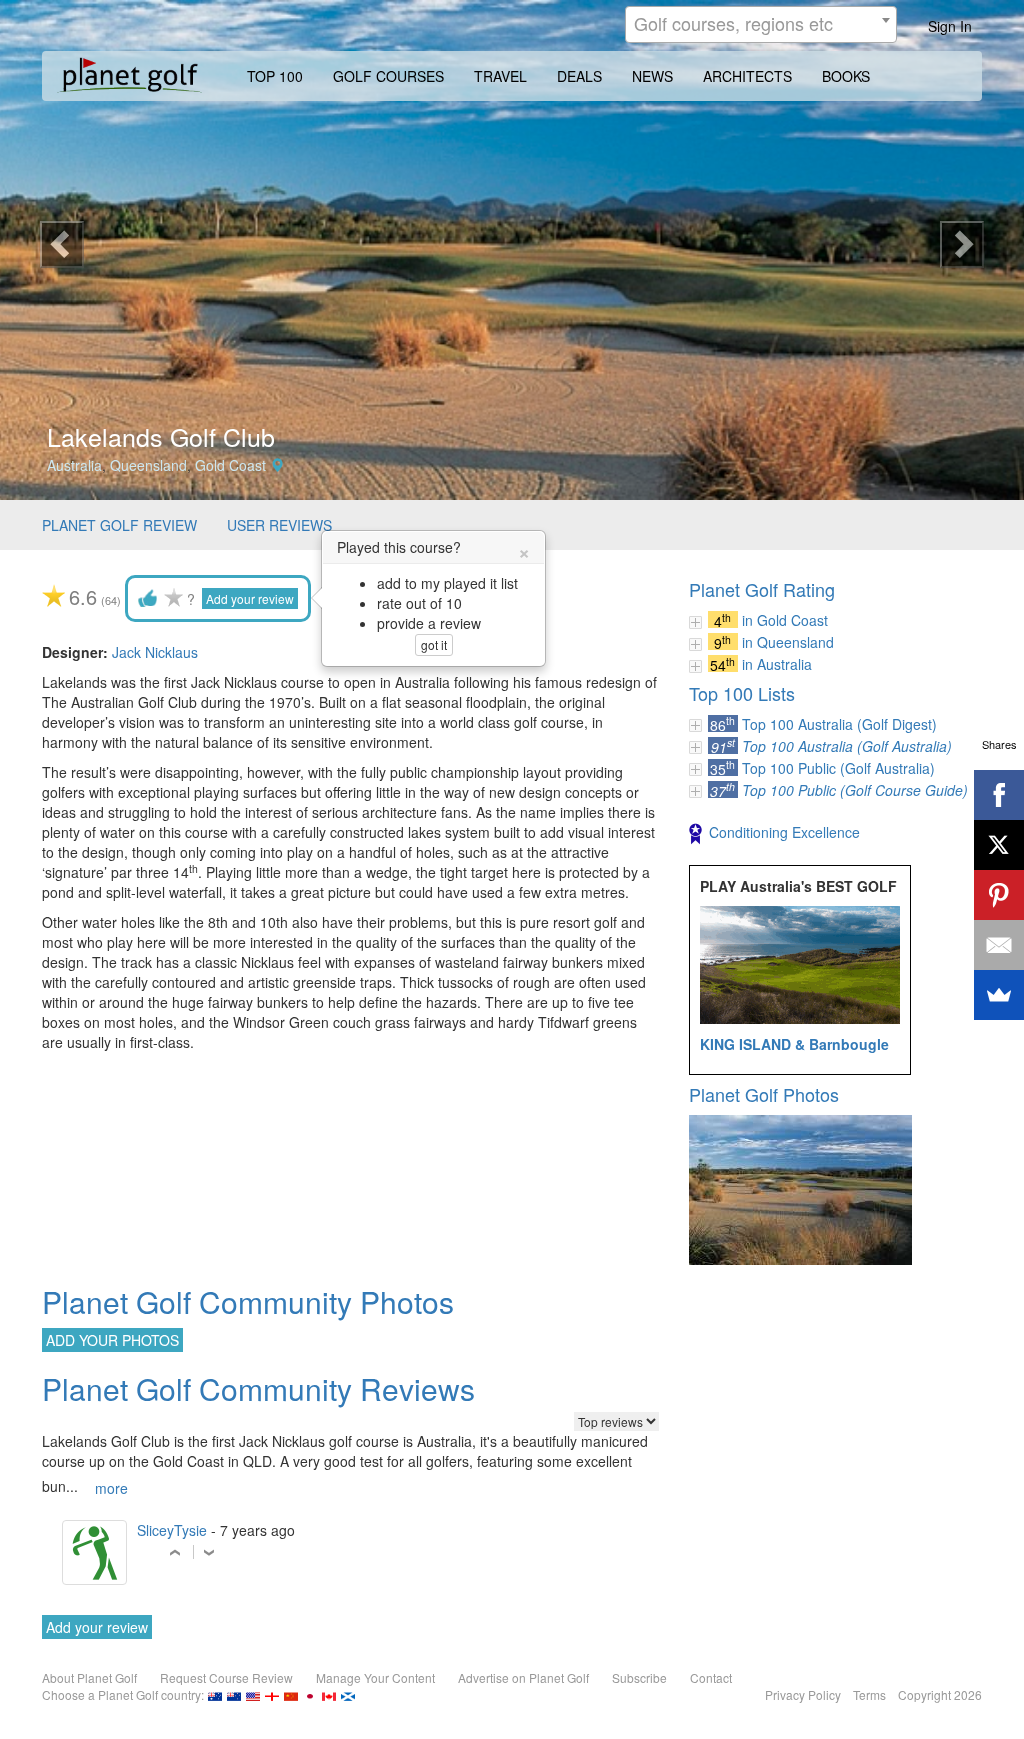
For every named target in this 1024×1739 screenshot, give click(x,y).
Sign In (950, 26)
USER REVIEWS (279, 525)
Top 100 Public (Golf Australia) (838, 768)
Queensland (148, 465)
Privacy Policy (803, 1694)
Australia (74, 465)
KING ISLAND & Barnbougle (794, 1044)
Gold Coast (230, 465)
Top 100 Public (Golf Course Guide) (855, 790)
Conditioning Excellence (784, 832)
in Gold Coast (785, 620)
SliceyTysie (172, 1530)
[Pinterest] (999, 895)
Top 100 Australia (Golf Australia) (847, 746)
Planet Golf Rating (762, 589)
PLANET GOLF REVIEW (119, 525)
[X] (999, 845)
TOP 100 (275, 76)
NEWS (652, 76)
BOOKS (846, 76)
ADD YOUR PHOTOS (112, 1340)
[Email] (999, 945)
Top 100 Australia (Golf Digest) (839, 724)
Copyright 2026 (940, 1694)
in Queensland (788, 642)
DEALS (579, 76)
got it (434, 644)
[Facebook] (999, 795)
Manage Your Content (375, 1677)
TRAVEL (500, 76)
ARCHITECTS (747, 76)
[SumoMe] (999, 995)
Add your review (250, 598)
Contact (711, 1677)
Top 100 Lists (742, 693)
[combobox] (761, 24)
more (111, 1488)
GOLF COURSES (388, 76)
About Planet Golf (89, 1677)
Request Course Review (226, 1677)
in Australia (777, 664)
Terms (869, 1694)
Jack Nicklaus (155, 652)
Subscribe (639, 1677)
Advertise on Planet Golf (523, 1677)
